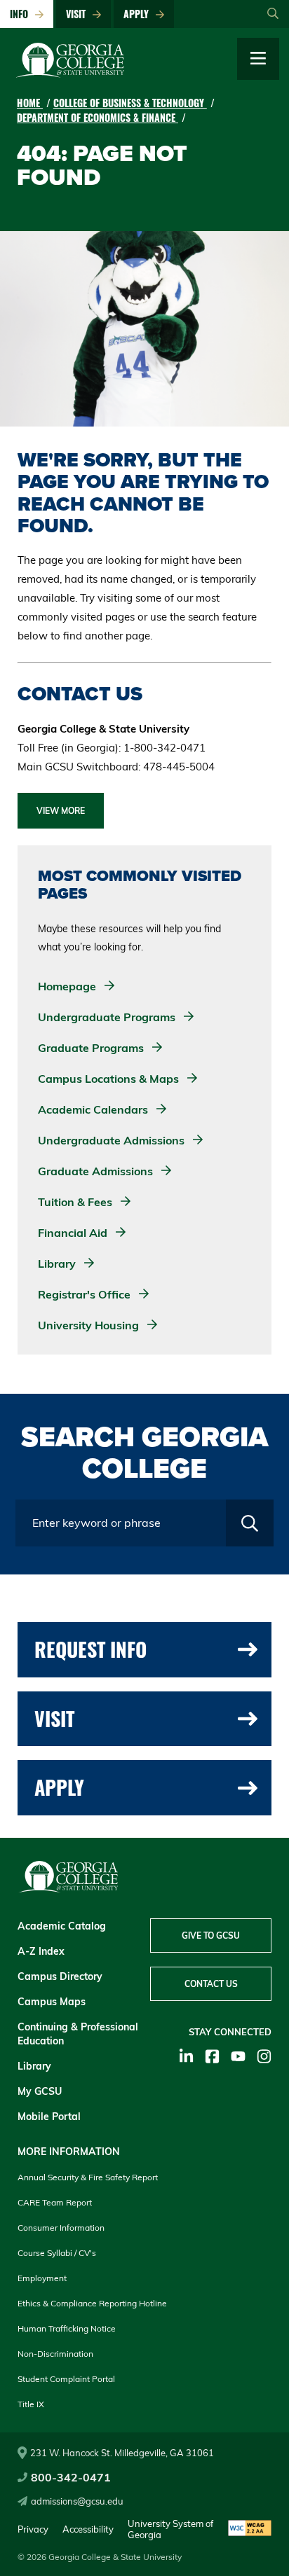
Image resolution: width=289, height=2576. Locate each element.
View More (61, 811)
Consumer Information (61, 2228)
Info (22, 14)
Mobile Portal (49, 2117)
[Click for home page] (70, 74)
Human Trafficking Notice (67, 2328)
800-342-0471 (71, 2477)
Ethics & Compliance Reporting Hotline (92, 2303)
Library (34, 2066)
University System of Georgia (170, 2529)
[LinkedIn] (186, 2056)
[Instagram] (264, 2056)
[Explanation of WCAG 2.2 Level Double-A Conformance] (250, 2529)
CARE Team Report (55, 2202)
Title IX (31, 2404)
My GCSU (40, 2091)
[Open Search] (273, 14)
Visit (79, 14)
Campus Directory (60, 1976)
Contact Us (211, 1984)
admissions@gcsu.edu (77, 2501)
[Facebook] (212, 2056)
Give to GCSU (211, 1936)
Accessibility (88, 2529)
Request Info (90, 1649)
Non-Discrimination (55, 2354)
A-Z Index (41, 1951)
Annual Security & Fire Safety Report (88, 2177)
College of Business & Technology (130, 103)
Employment (42, 2278)
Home (30, 103)
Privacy (33, 2529)
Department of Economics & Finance (98, 117)
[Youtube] (238, 2056)
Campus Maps (52, 2002)
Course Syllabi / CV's (57, 2253)
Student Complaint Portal (66, 2379)
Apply (139, 14)
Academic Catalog (62, 1926)
